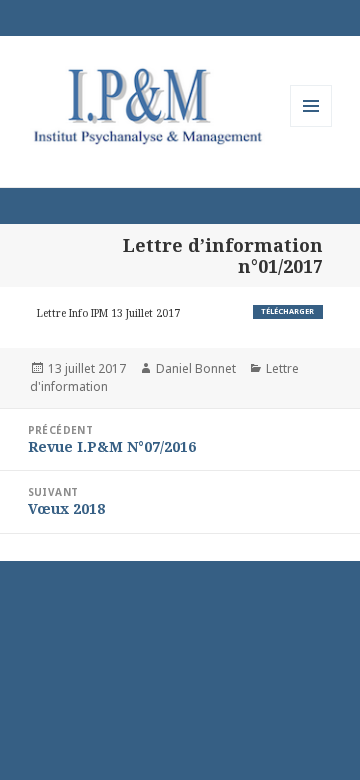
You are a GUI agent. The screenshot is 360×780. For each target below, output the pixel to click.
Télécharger (287, 311)
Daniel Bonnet (196, 368)
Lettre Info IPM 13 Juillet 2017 (108, 313)
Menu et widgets (311, 126)
